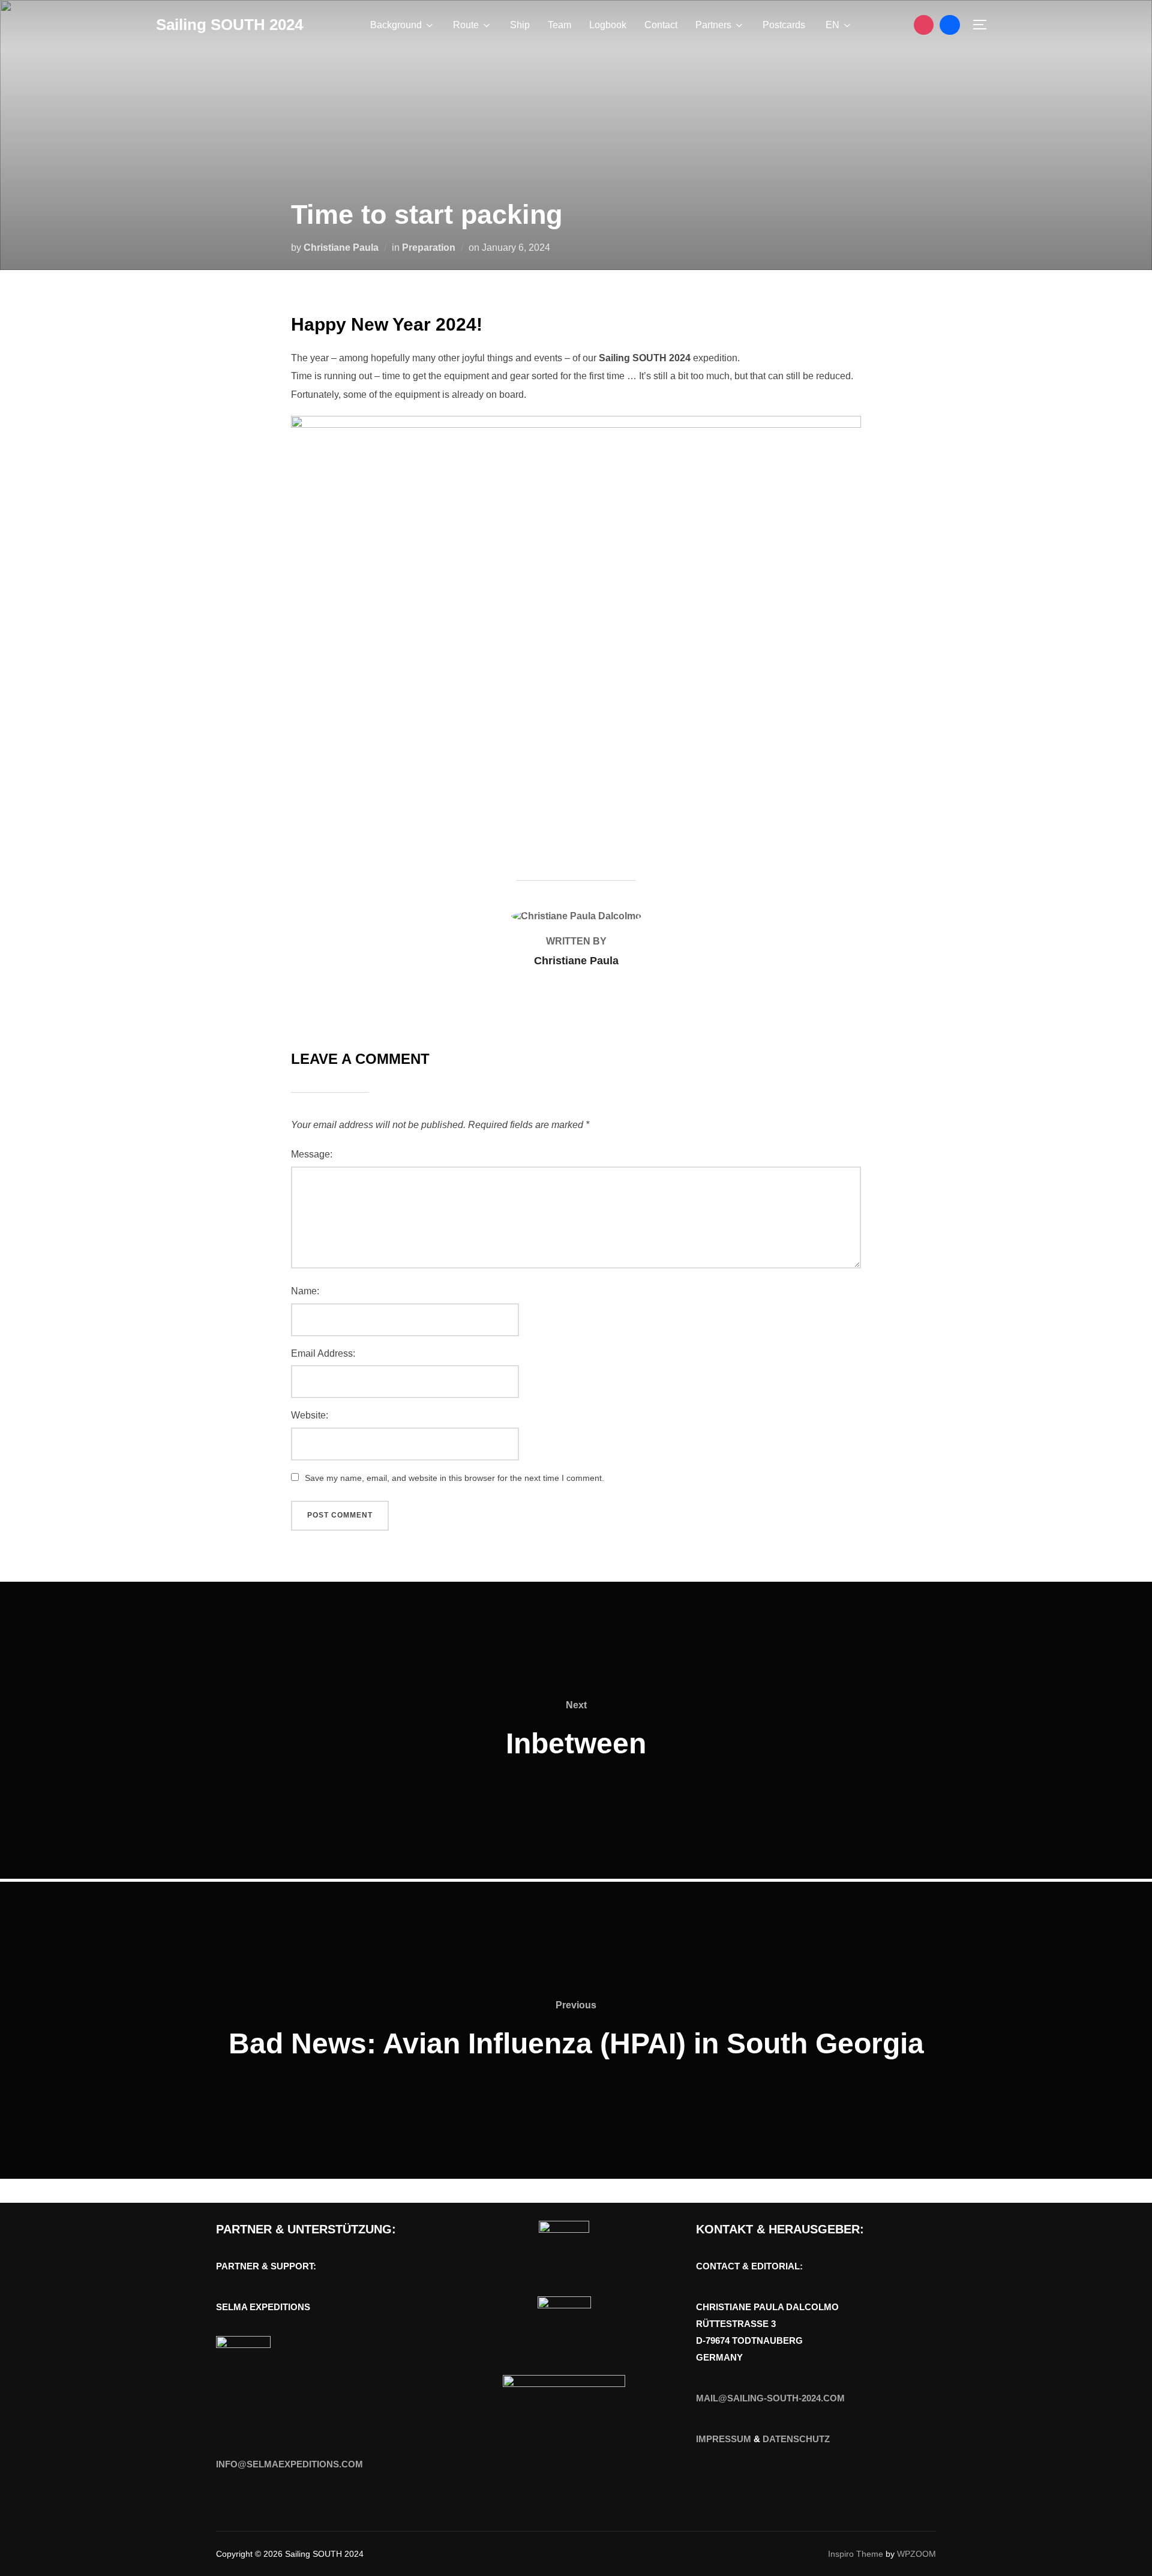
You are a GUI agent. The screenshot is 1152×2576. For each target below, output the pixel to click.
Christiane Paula (341, 248)
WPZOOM (916, 2554)
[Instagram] (924, 25)
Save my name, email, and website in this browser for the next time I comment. (454, 1478)
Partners (713, 25)
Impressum (724, 2439)
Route (466, 25)
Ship (520, 25)
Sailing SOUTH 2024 (229, 25)
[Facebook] (950, 25)
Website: (310, 1415)
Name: (305, 1291)
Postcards (784, 25)
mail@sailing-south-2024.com (770, 2398)
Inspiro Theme (856, 2554)
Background (396, 25)
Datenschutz (796, 2439)
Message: (312, 1154)
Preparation (429, 248)
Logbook (608, 25)
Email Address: (323, 1353)
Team (559, 25)
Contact (661, 25)
